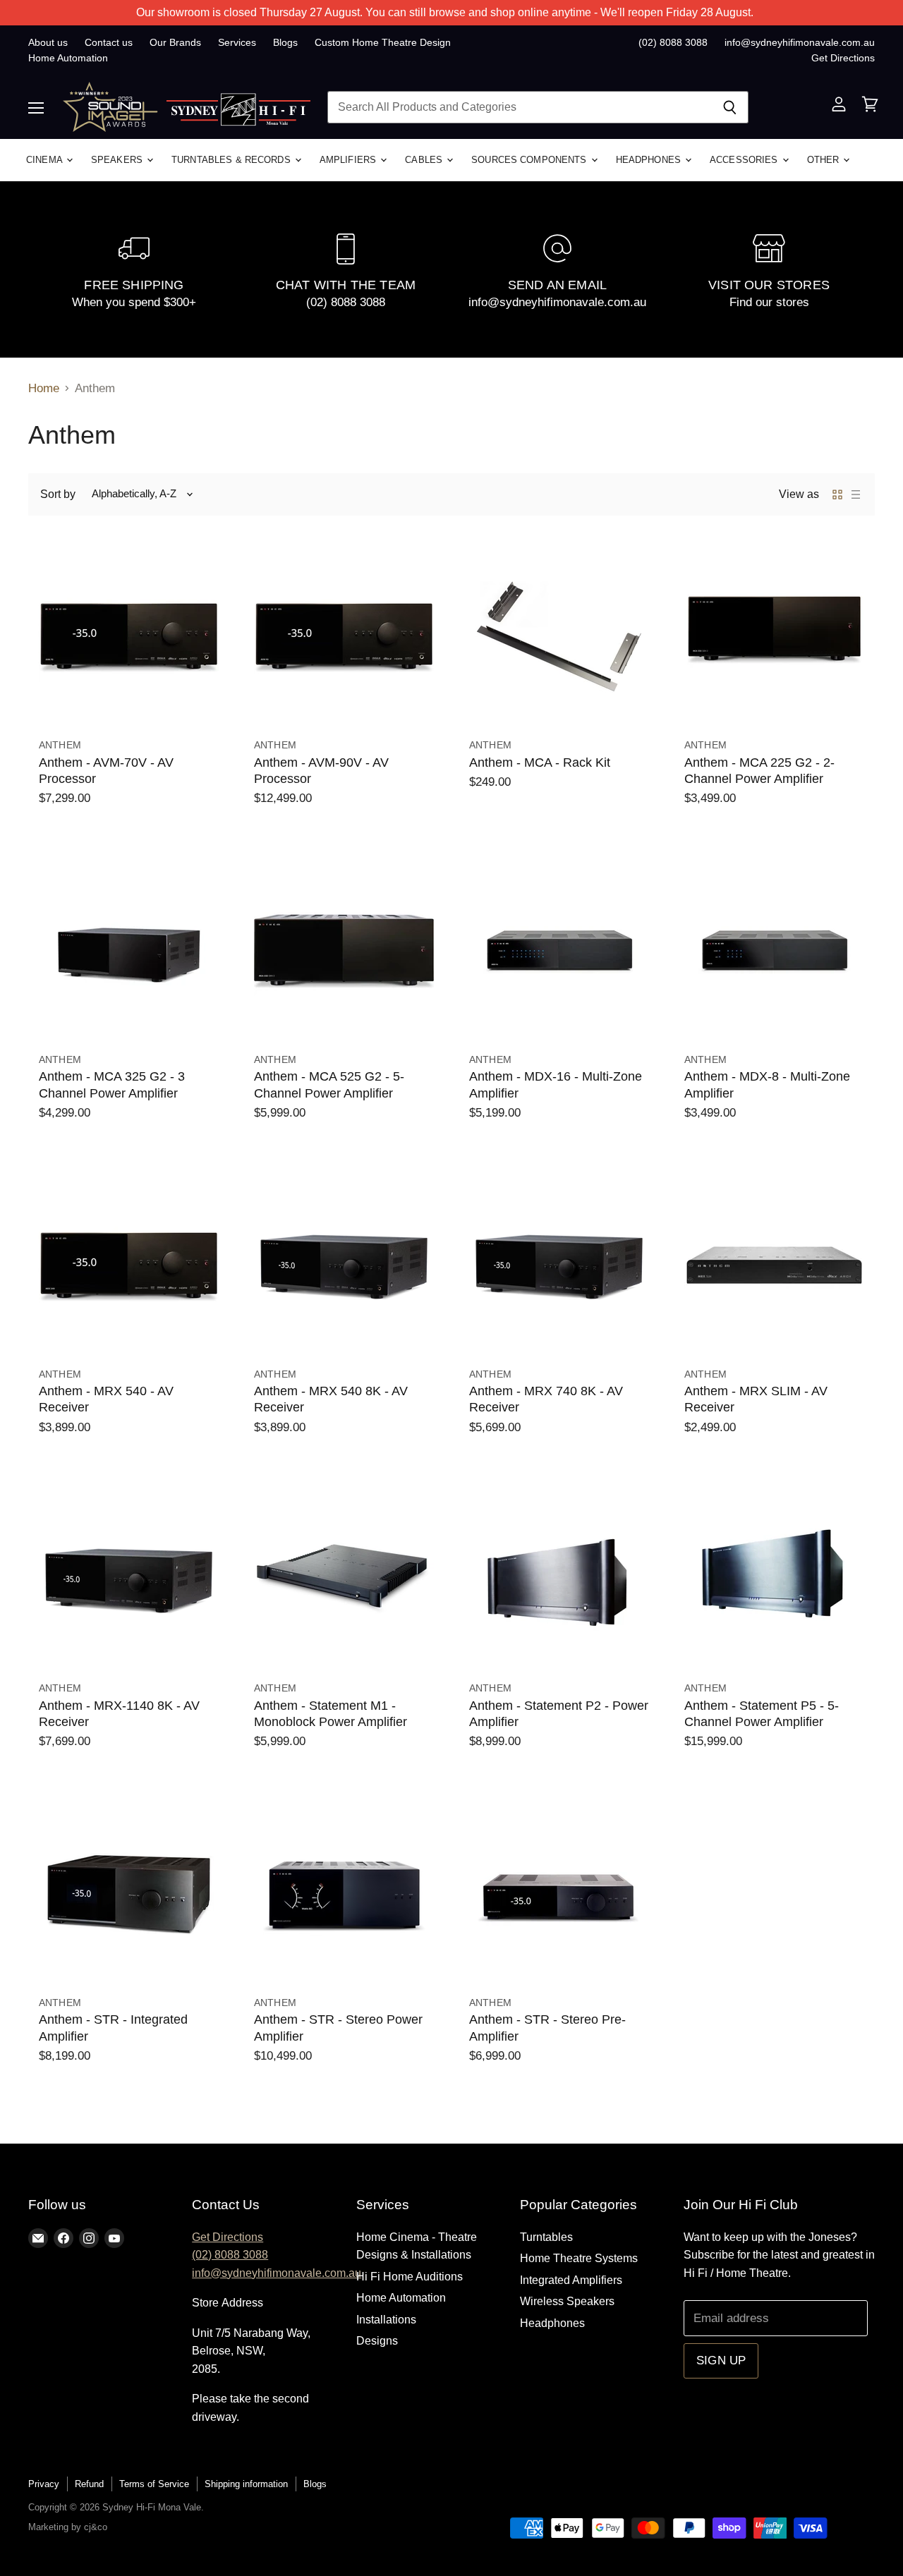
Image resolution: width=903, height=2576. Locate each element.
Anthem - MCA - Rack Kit (540, 763)
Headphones (650, 160)
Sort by (58, 494)
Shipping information (246, 2484)
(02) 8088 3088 (673, 42)
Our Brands (175, 42)
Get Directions (843, 58)
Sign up (721, 2361)
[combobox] (519, 107)
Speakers (118, 160)
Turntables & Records (232, 160)
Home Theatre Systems (579, 2258)
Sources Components (530, 160)
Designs (377, 2341)
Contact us (109, 42)
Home (44, 388)
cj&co (96, 2527)
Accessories (745, 160)
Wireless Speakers (567, 2301)
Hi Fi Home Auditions (410, 2277)
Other (825, 160)
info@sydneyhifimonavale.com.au (800, 42)
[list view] (856, 494)
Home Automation (68, 58)
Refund (89, 2484)
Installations (386, 2320)
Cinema (46, 160)
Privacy (44, 2484)
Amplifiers (349, 160)
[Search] (730, 107)
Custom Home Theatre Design (383, 42)
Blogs (285, 42)
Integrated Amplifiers (571, 2280)
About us (48, 42)
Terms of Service (154, 2484)
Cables (425, 160)
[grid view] (837, 494)
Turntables (546, 2237)
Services (237, 42)
